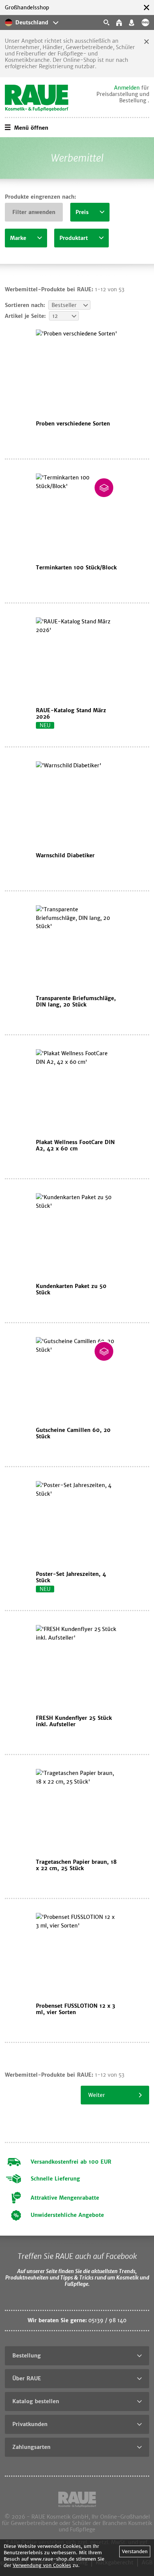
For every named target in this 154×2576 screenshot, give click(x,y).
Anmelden (127, 88)
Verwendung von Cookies (42, 2565)
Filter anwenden (34, 212)
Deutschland (32, 22)
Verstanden (135, 2551)
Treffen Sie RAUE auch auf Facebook (77, 2256)
